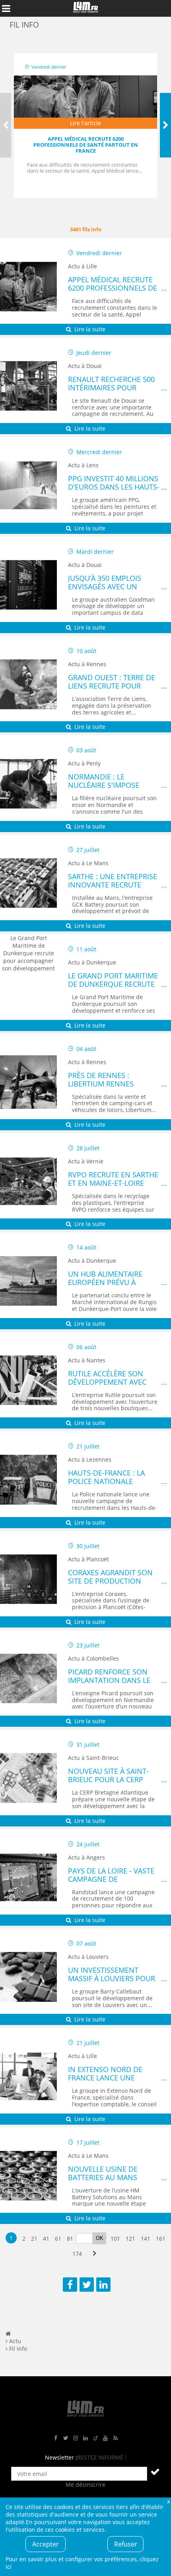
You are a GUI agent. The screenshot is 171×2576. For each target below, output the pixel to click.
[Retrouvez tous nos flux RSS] (115, 2438)
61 (58, 2239)
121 (130, 2239)
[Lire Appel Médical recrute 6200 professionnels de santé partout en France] (85, 102)
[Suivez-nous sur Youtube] (105, 2438)
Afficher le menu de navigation (6, 8)
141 (146, 2239)
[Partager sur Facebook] (70, 2285)
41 (46, 2239)
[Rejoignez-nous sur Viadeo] (95, 2438)
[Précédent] (6, 125)
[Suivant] (165, 125)
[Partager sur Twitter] (87, 2285)
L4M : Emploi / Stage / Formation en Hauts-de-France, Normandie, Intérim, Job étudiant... (85, 8)
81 (70, 2239)
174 (77, 2254)
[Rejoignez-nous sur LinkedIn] (85, 2438)
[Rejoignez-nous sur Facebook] (56, 2438)
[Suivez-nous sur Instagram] (76, 2438)
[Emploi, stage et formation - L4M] (8, 2333)
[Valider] (155, 2472)
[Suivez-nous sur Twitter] (66, 2438)
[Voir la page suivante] (94, 2254)
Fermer (168, 2501)
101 (115, 2239)
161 (161, 2239)
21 (34, 2239)
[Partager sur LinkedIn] (103, 2285)
